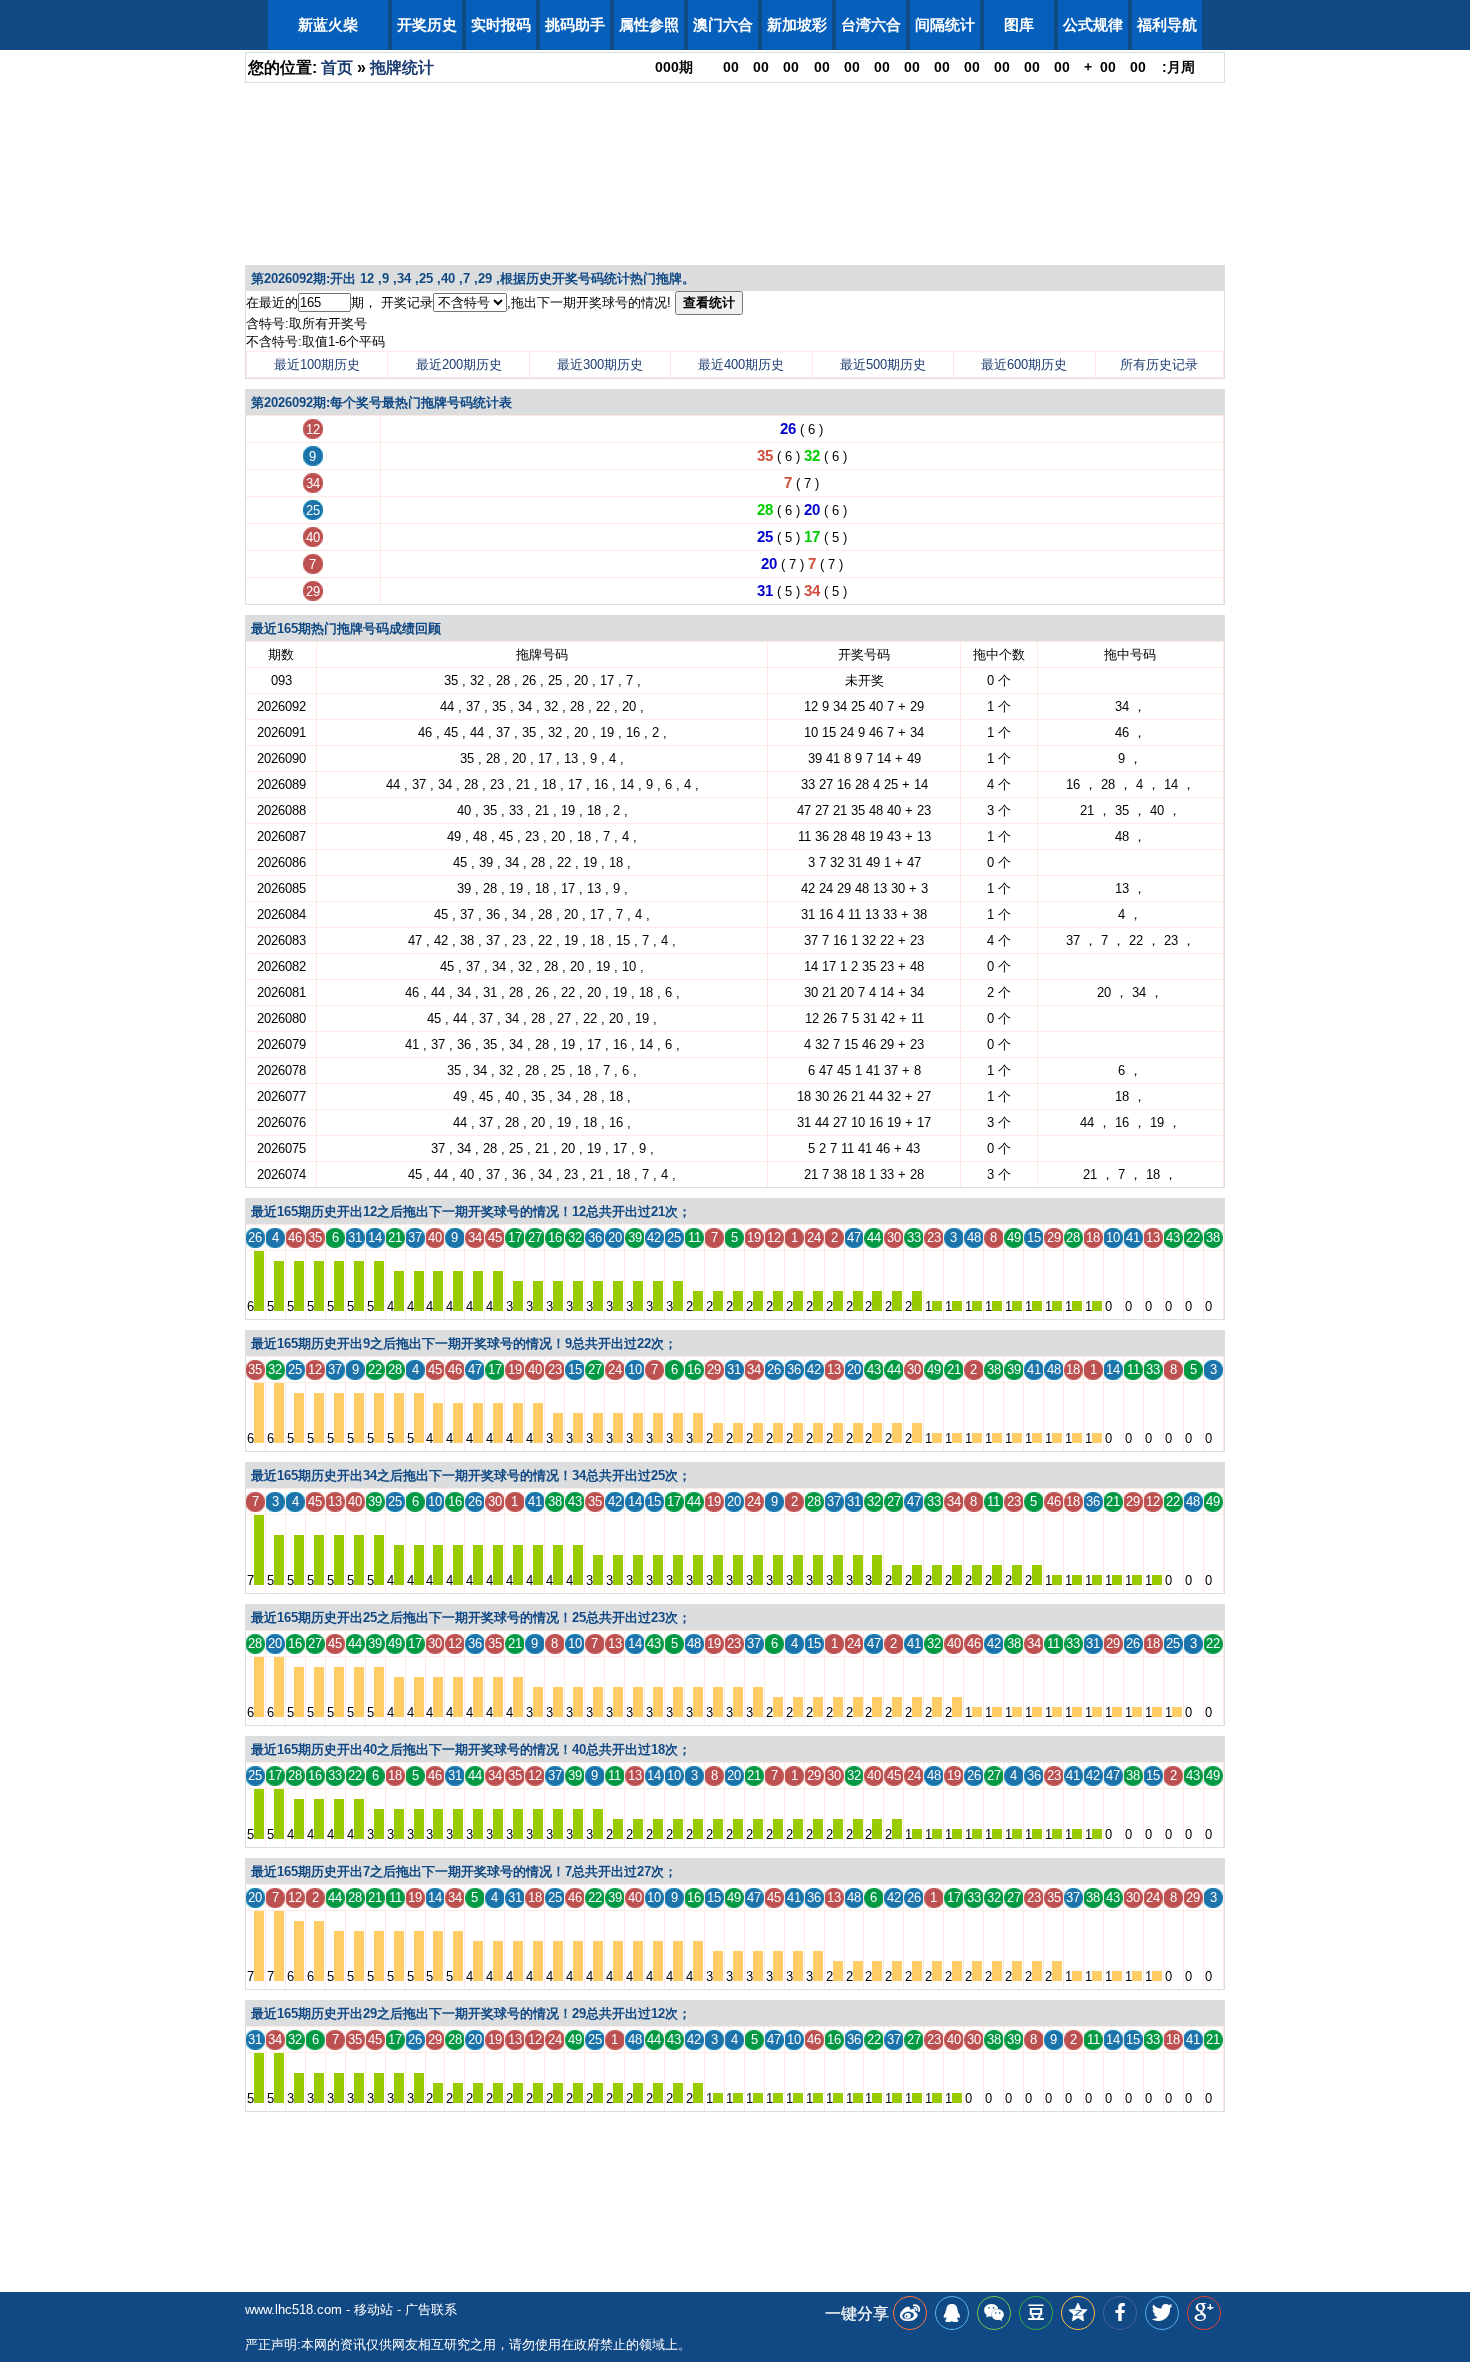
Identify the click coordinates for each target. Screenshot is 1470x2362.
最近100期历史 (317, 364)
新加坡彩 (797, 24)
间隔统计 (945, 24)
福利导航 (1167, 24)
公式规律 (1093, 24)
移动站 (373, 2309)
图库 (1019, 24)
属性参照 (649, 24)
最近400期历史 (741, 364)
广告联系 (431, 2309)
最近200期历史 (459, 364)
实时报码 (501, 24)
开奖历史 (427, 24)
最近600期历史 (1024, 364)
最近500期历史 (883, 364)
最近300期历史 (600, 364)
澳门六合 (723, 24)
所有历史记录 (1159, 364)
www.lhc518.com (293, 2309)
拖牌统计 (402, 67)
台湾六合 (871, 24)
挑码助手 (575, 24)
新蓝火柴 (328, 24)
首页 (337, 67)
